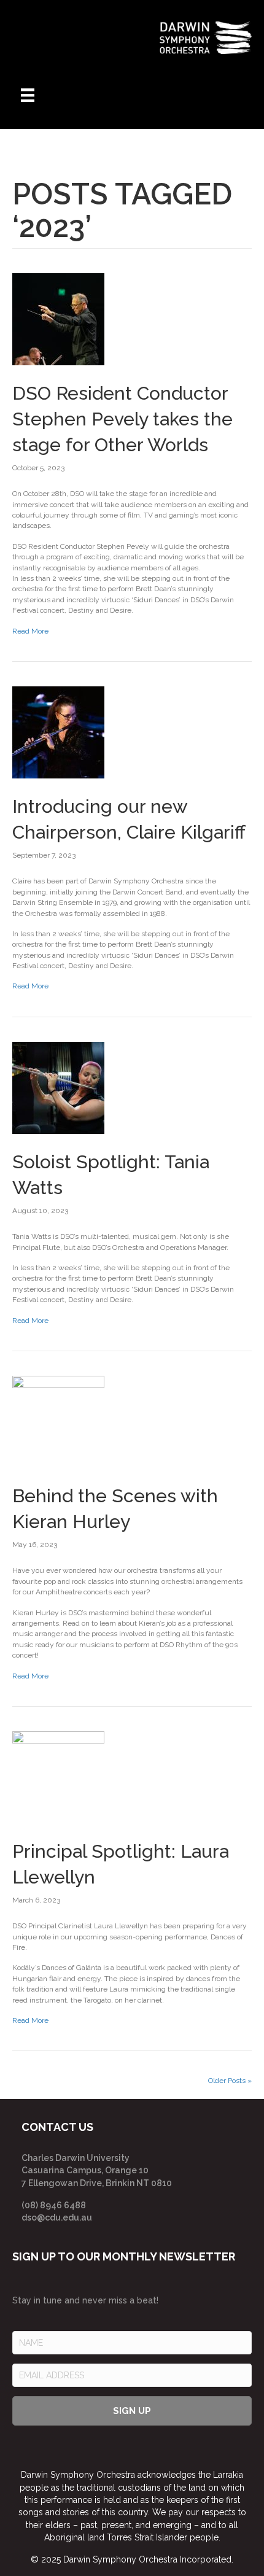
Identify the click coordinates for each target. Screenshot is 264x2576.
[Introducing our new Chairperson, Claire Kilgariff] (58, 732)
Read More (30, 631)
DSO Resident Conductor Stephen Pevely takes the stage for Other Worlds (122, 419)
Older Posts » (230, 2081)
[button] (132, 2411)
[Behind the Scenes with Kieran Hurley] (58, 1421)
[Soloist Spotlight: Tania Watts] (58, 1087)
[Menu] (28, 95)
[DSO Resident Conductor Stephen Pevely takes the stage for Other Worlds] (58, 319)
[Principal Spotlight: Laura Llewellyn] (58, 1777)
